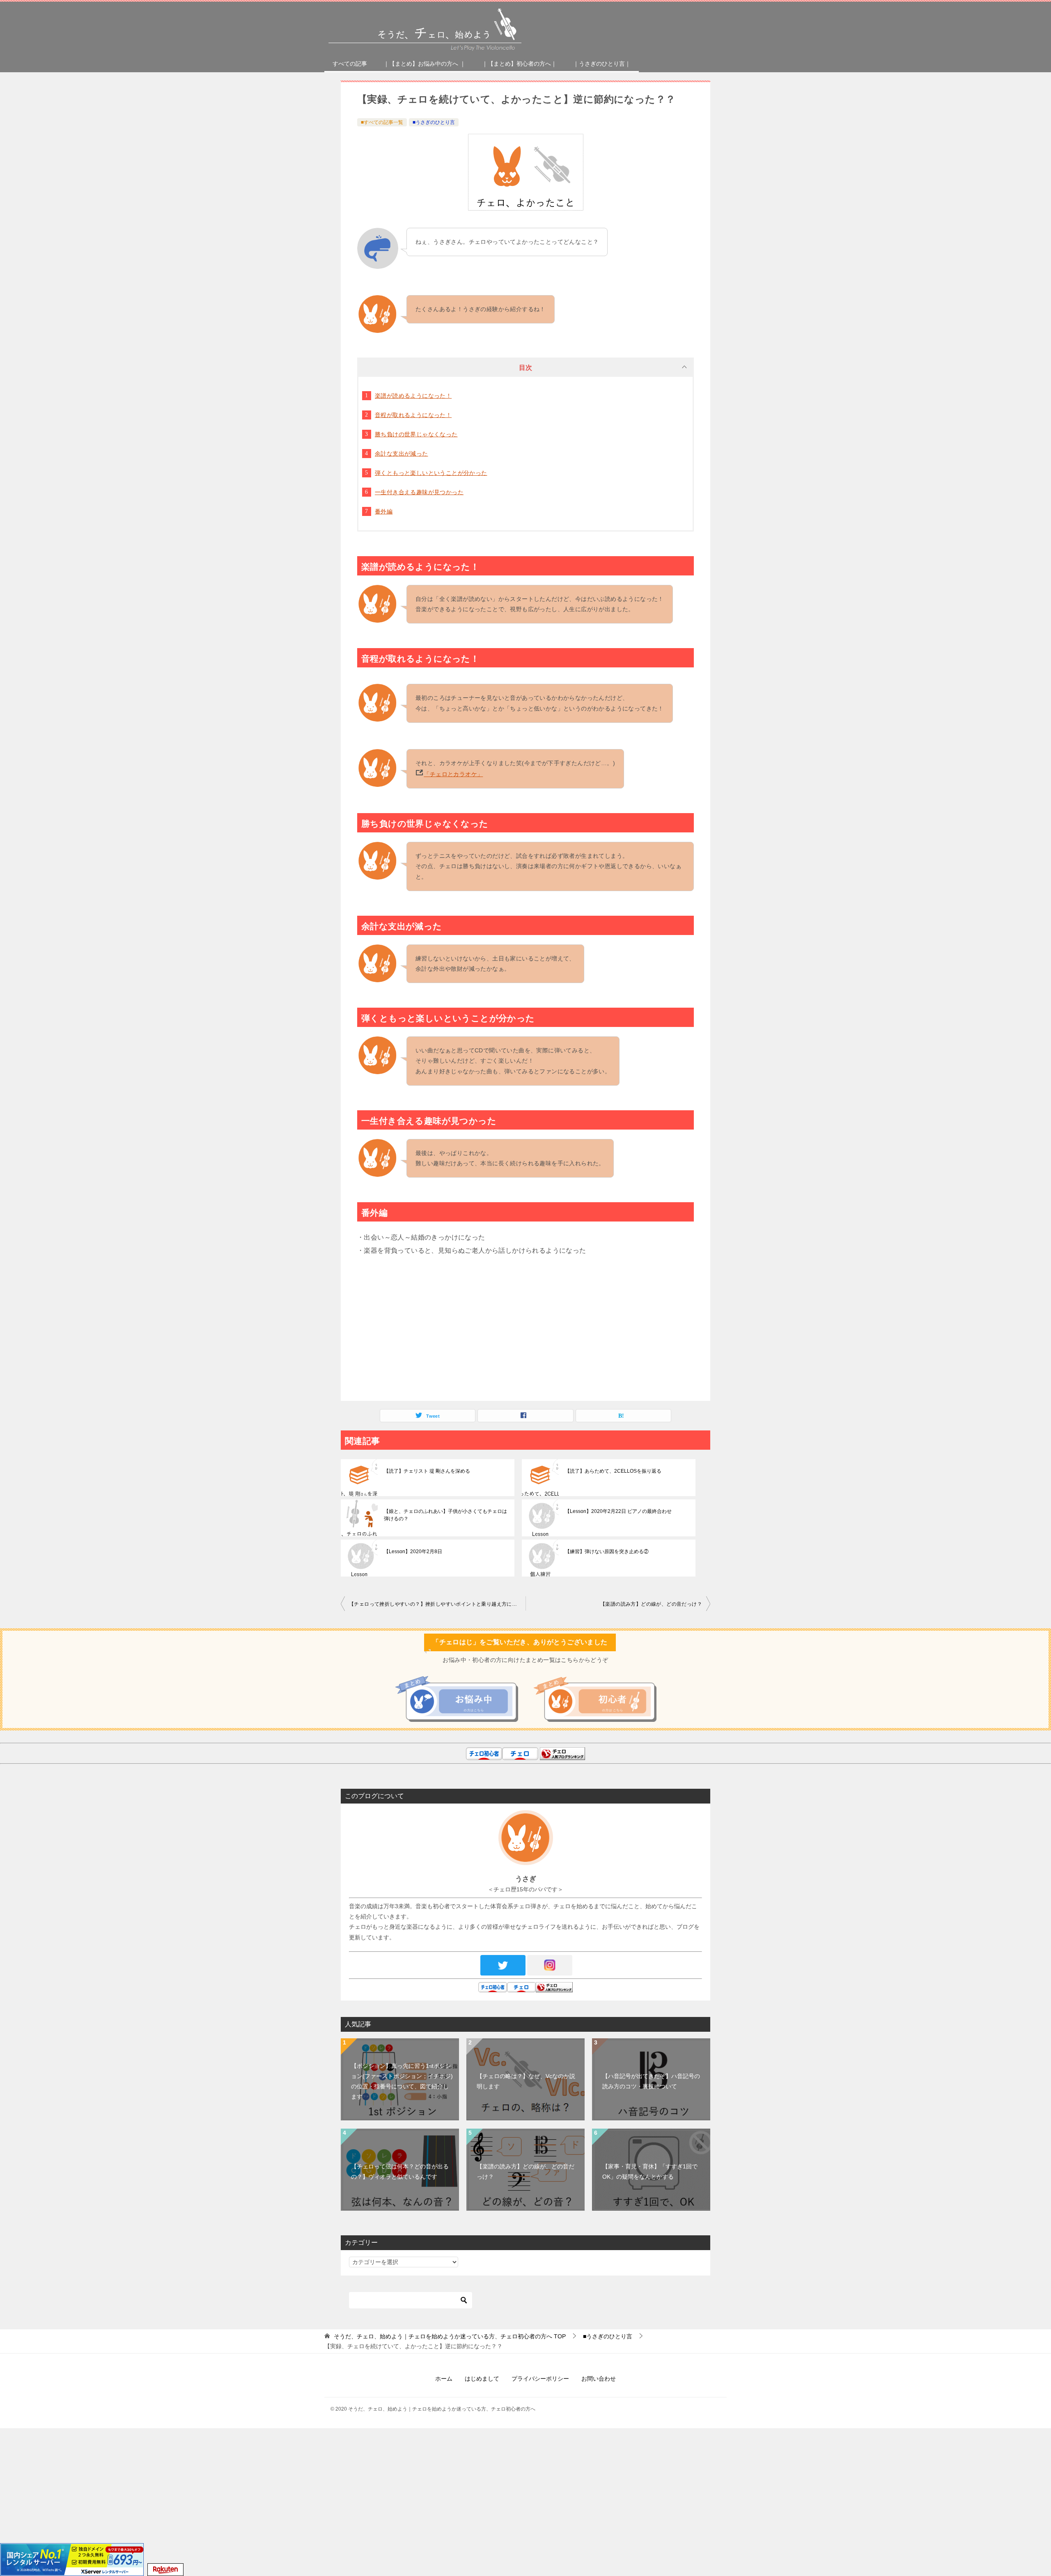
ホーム (444, 2379)
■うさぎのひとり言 (434, 122)
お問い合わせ (599, 2379)
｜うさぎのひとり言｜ (602, 64)
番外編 (384, 511)
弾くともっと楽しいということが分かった (431, 473)
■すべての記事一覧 (382, 122)
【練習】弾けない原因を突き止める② (607, 1552)
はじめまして (482, 2379)
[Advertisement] (525, 1331)
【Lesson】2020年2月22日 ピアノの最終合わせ (618, 1511)
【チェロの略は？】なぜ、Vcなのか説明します (526, 2081)
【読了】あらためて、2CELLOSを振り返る (613, 1471)
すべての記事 (350, 64)
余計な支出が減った (402, 454)
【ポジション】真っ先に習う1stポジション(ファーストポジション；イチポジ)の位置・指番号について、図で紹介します (402, 2081)
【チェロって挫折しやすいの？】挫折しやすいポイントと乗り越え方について (437, 1604)
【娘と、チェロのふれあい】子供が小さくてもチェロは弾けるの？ (445, 1515)
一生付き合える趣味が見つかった (419, 492)
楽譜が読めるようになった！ (413, 396)
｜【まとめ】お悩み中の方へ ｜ (425, 64)
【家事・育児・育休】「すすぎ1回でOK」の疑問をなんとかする (650, 2171)
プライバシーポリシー (540, 2379)
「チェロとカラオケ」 (453, 774)
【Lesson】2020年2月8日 (413, 1552)
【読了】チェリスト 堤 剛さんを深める (427, 1471)
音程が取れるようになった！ (413, 415)
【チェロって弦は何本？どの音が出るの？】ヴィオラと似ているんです (400, 2171)
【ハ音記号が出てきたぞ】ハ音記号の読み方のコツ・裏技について (651, 2081)
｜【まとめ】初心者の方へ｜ (519, 64)
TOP (450, 2336)
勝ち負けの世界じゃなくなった (416, 434)
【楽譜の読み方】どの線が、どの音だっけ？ (651, 1604)
